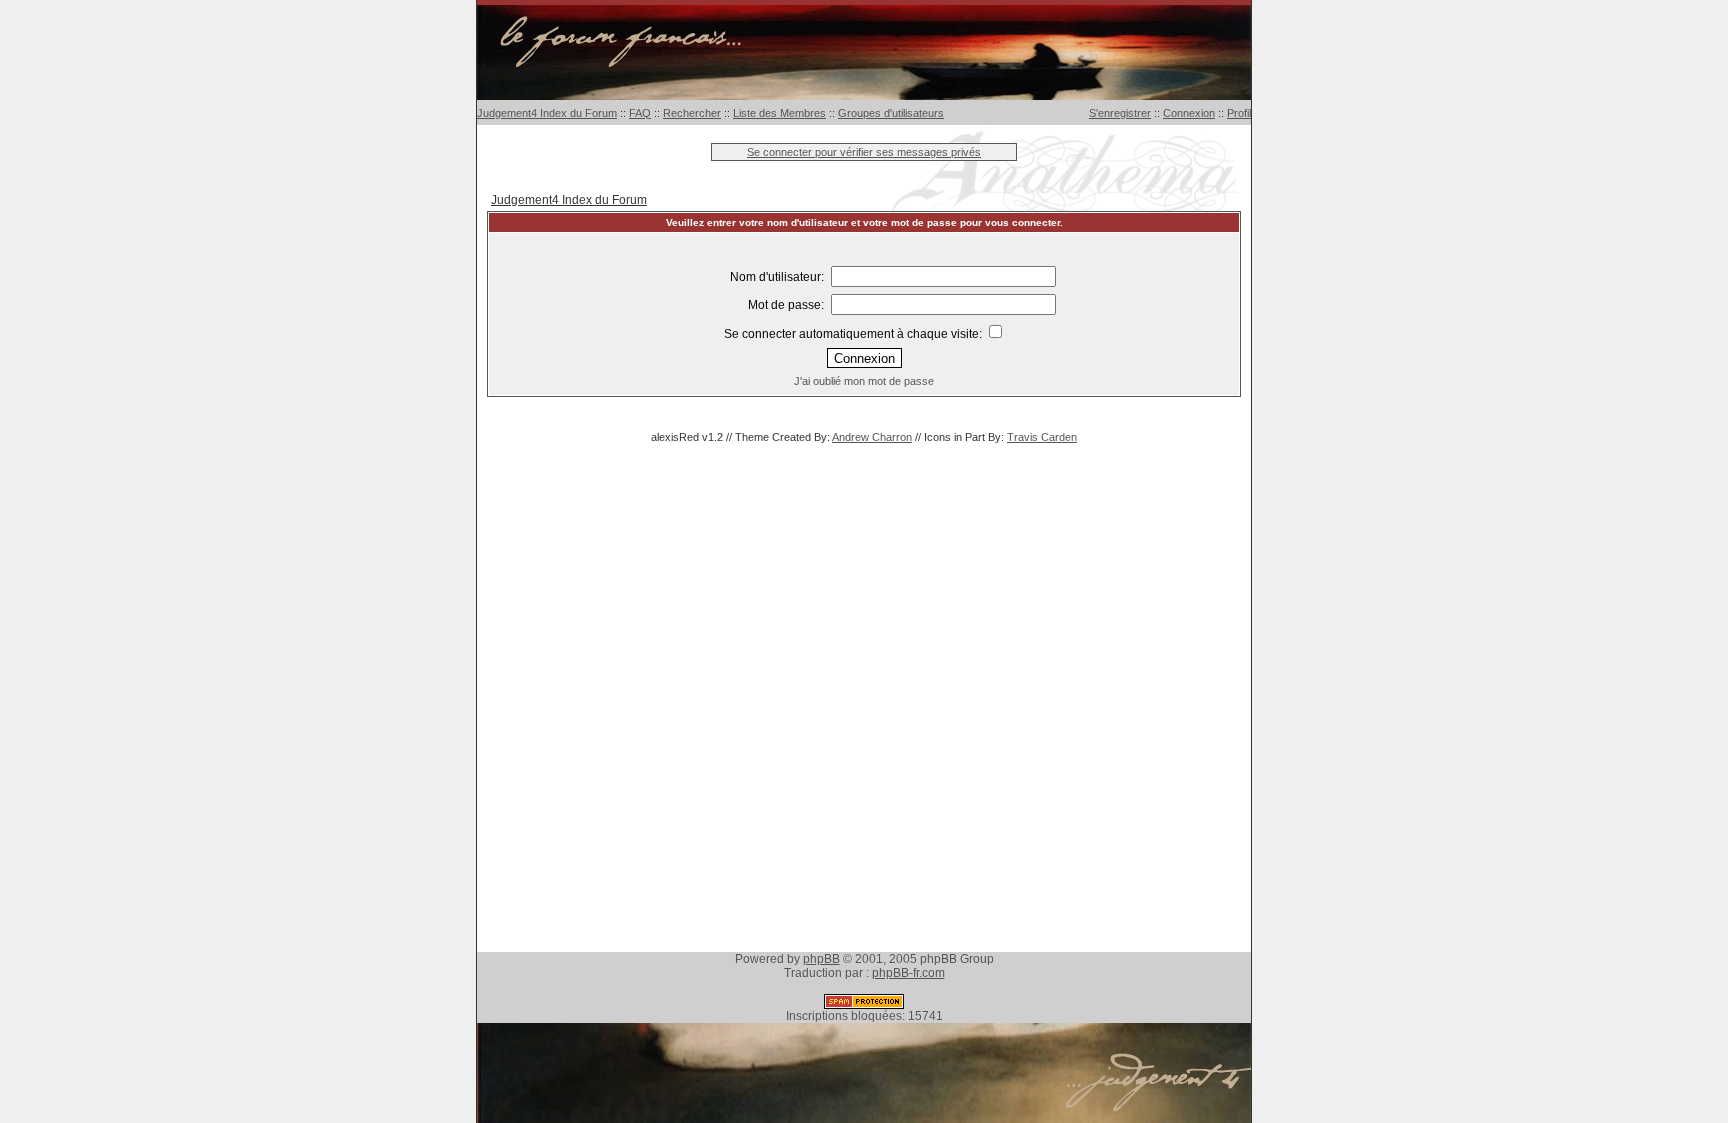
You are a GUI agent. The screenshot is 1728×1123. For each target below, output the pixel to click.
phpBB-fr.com (908, 973)
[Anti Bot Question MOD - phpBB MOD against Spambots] (864, 1005)
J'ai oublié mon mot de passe (864, 381)
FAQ (640, 113)
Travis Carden (1042, 437)
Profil (1239, 113)
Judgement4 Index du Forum (547, 113)
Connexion (1189, 113)
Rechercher (692, 113)
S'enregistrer (1120, 113)
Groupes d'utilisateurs (891, 113)
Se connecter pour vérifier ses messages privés (864, 152)
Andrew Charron (872, 437)
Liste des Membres (779, 113)
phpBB (821, 959)
